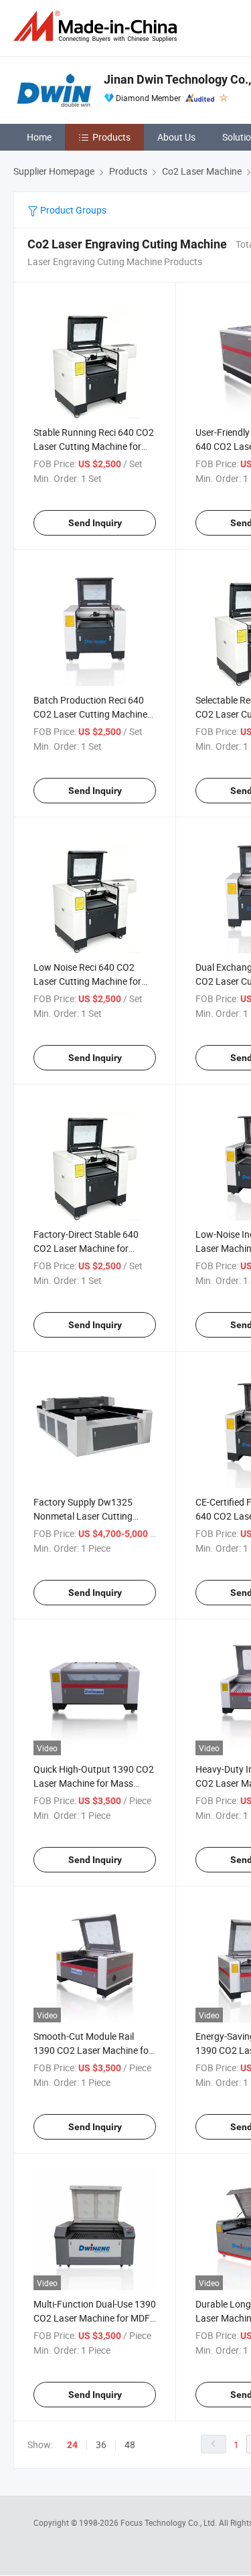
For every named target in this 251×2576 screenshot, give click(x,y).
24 (72, 2445)
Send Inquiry (95, 523)
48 (130, 2444)
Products (111, 137)
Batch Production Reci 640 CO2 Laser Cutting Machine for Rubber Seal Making (90, 714)
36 (101, 2444)
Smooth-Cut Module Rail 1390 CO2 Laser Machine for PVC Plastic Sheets (93, 2050)
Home (39, 137)
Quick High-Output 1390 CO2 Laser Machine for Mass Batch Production (94, 1783)
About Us (176, 137)
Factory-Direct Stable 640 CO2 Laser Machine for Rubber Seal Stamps (86, 1248)
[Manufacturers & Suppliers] (98, 26)
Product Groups (72, 210)
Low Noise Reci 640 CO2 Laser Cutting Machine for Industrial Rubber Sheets (87, 981)
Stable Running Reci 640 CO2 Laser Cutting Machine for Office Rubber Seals (94, 446)
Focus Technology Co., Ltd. (170, 2522)
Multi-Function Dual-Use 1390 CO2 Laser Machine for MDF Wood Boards (95, 2318)
